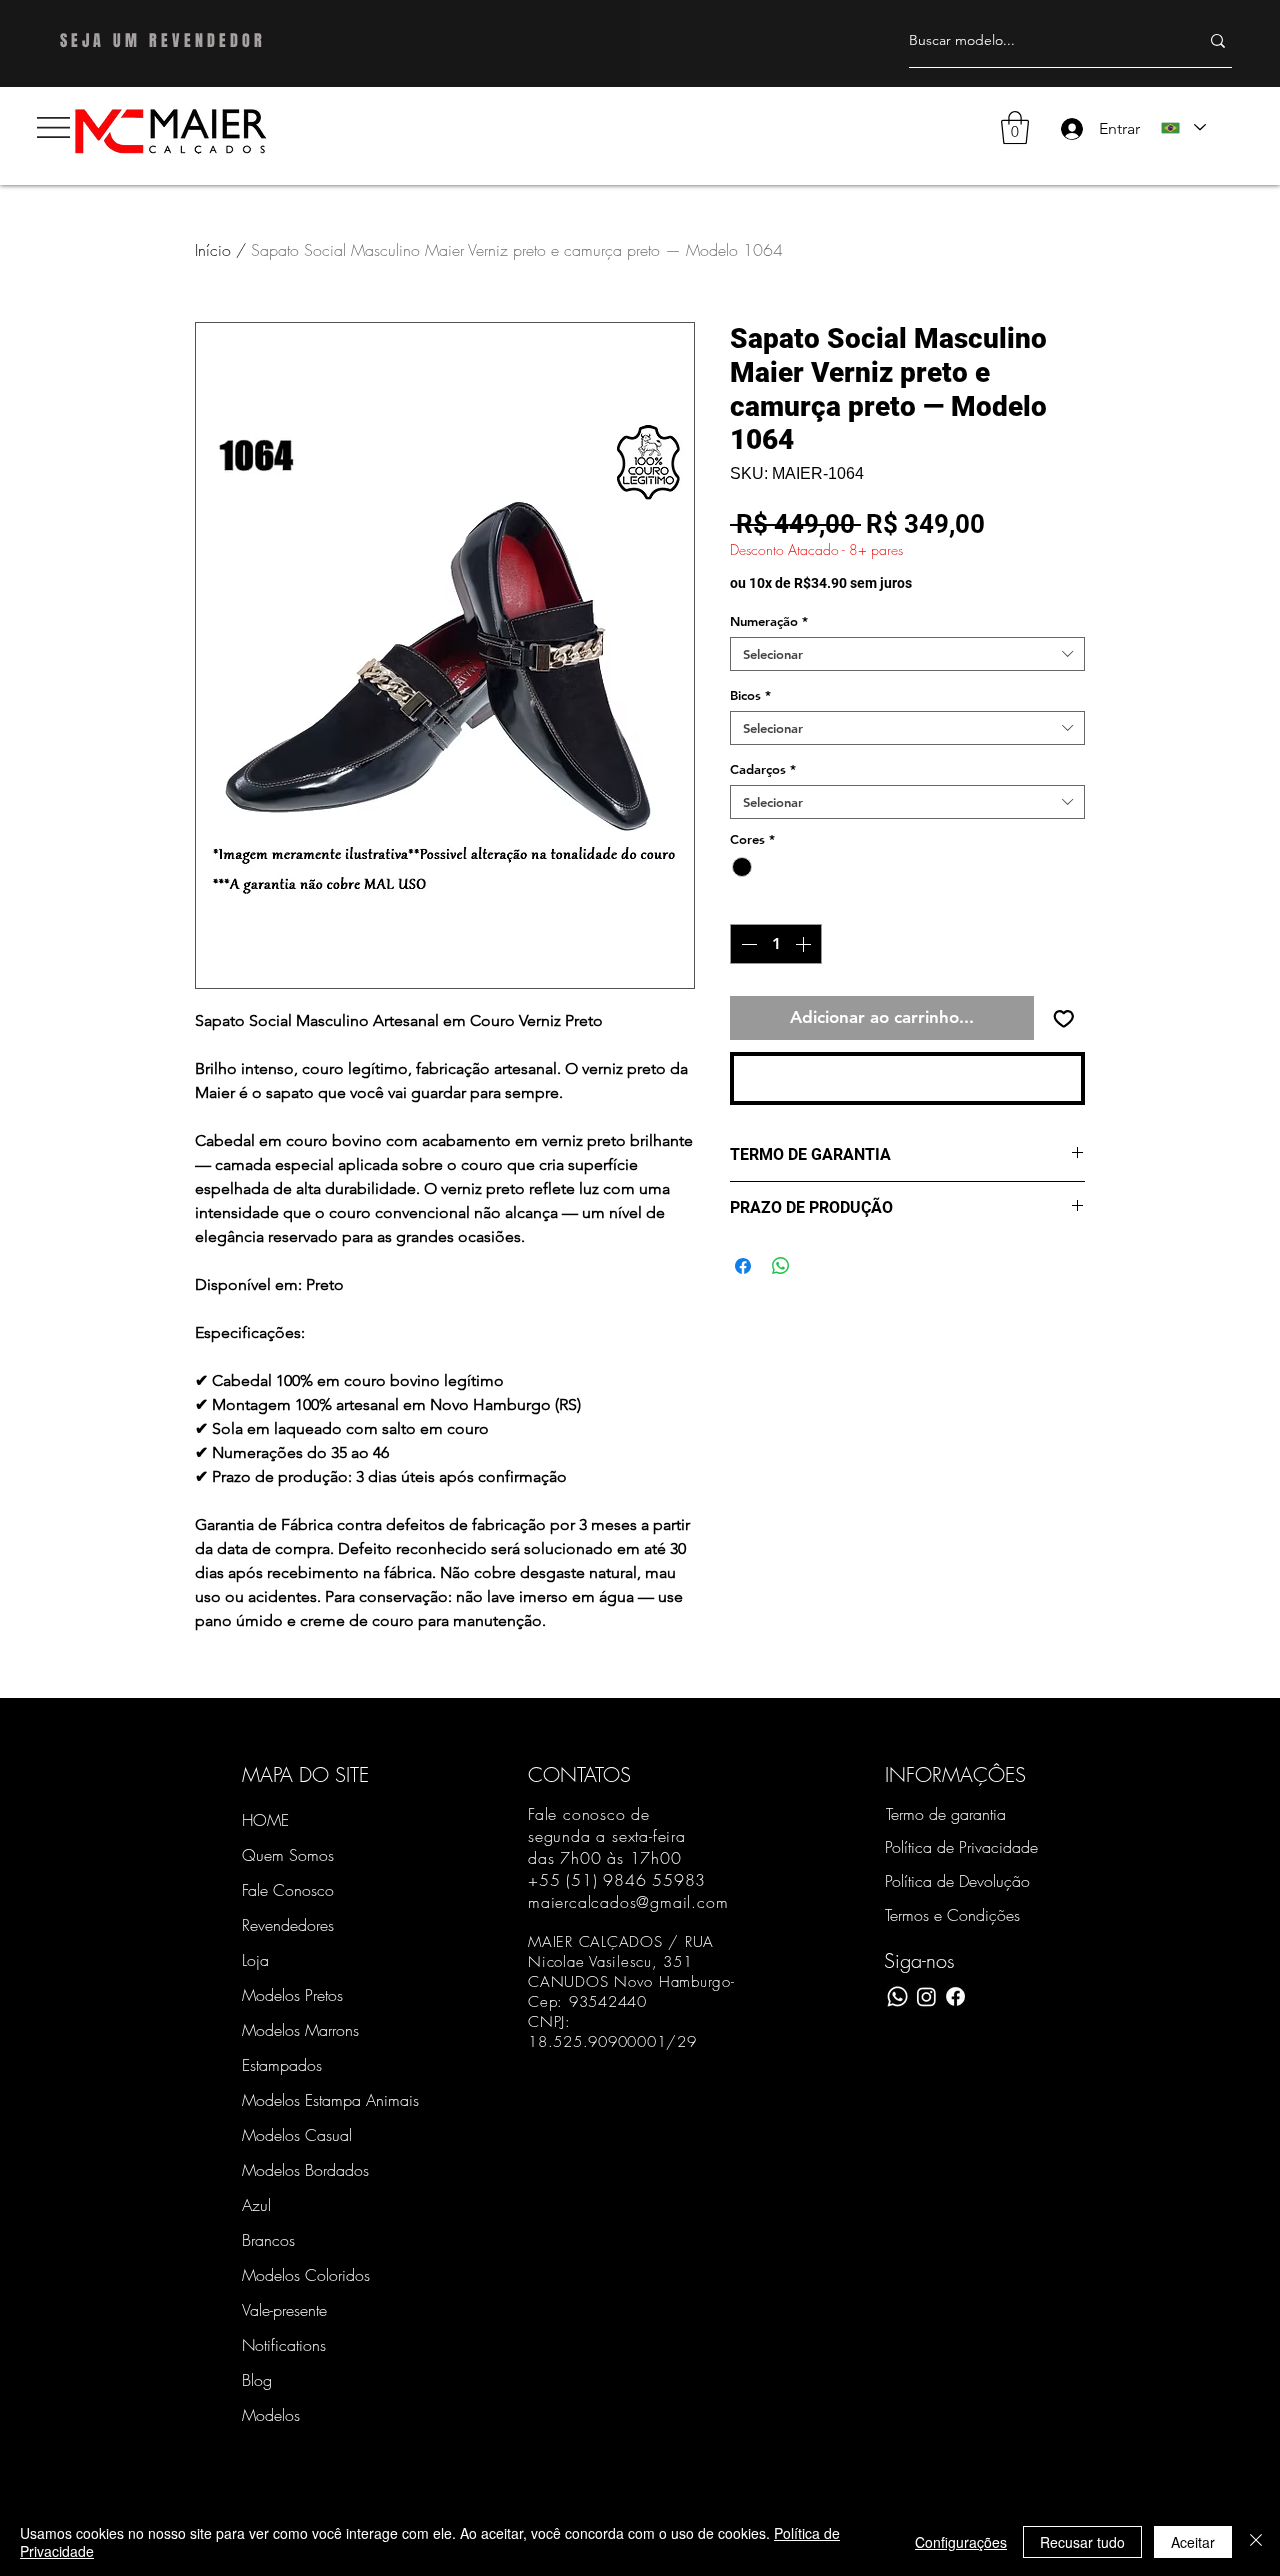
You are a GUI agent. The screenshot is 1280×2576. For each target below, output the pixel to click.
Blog (257, 2380)
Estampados (282, 2065)
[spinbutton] (776, 944)
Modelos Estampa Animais (312, 2100)
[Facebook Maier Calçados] (955, 1996)
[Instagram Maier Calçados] (926, 1996)
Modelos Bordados (305, 2170)
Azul (256, 2205)
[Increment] (805, 944)
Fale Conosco (288, 1890)
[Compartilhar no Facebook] (743, 1266)
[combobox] (907, 654)
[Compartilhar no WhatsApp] (781, 1266)
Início (213, 250)
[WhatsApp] (897, 1996)
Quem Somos (288, 1855)
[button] (53, 127)
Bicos (750, 695)
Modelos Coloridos (306, 2275)
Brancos (268, 2240)
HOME (265, 1820)
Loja (255, 1960)
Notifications (284, 2345)
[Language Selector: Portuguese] (1182, 127)
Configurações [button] (961, 2542)
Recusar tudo (1082, 2542)
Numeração (769, 621)
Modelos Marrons (300, 2030)
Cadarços (763, 769)
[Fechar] (1256, 2542)
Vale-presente (284, 2310)
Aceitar (1193, 2542)
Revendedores (288, 1925)
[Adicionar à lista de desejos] (1064, 1018)
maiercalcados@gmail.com (628, 1902)
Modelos (271, 2415)
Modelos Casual (297, 2135)
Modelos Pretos (292, 1995)
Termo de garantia (946, 1814)
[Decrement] (747, 944)
